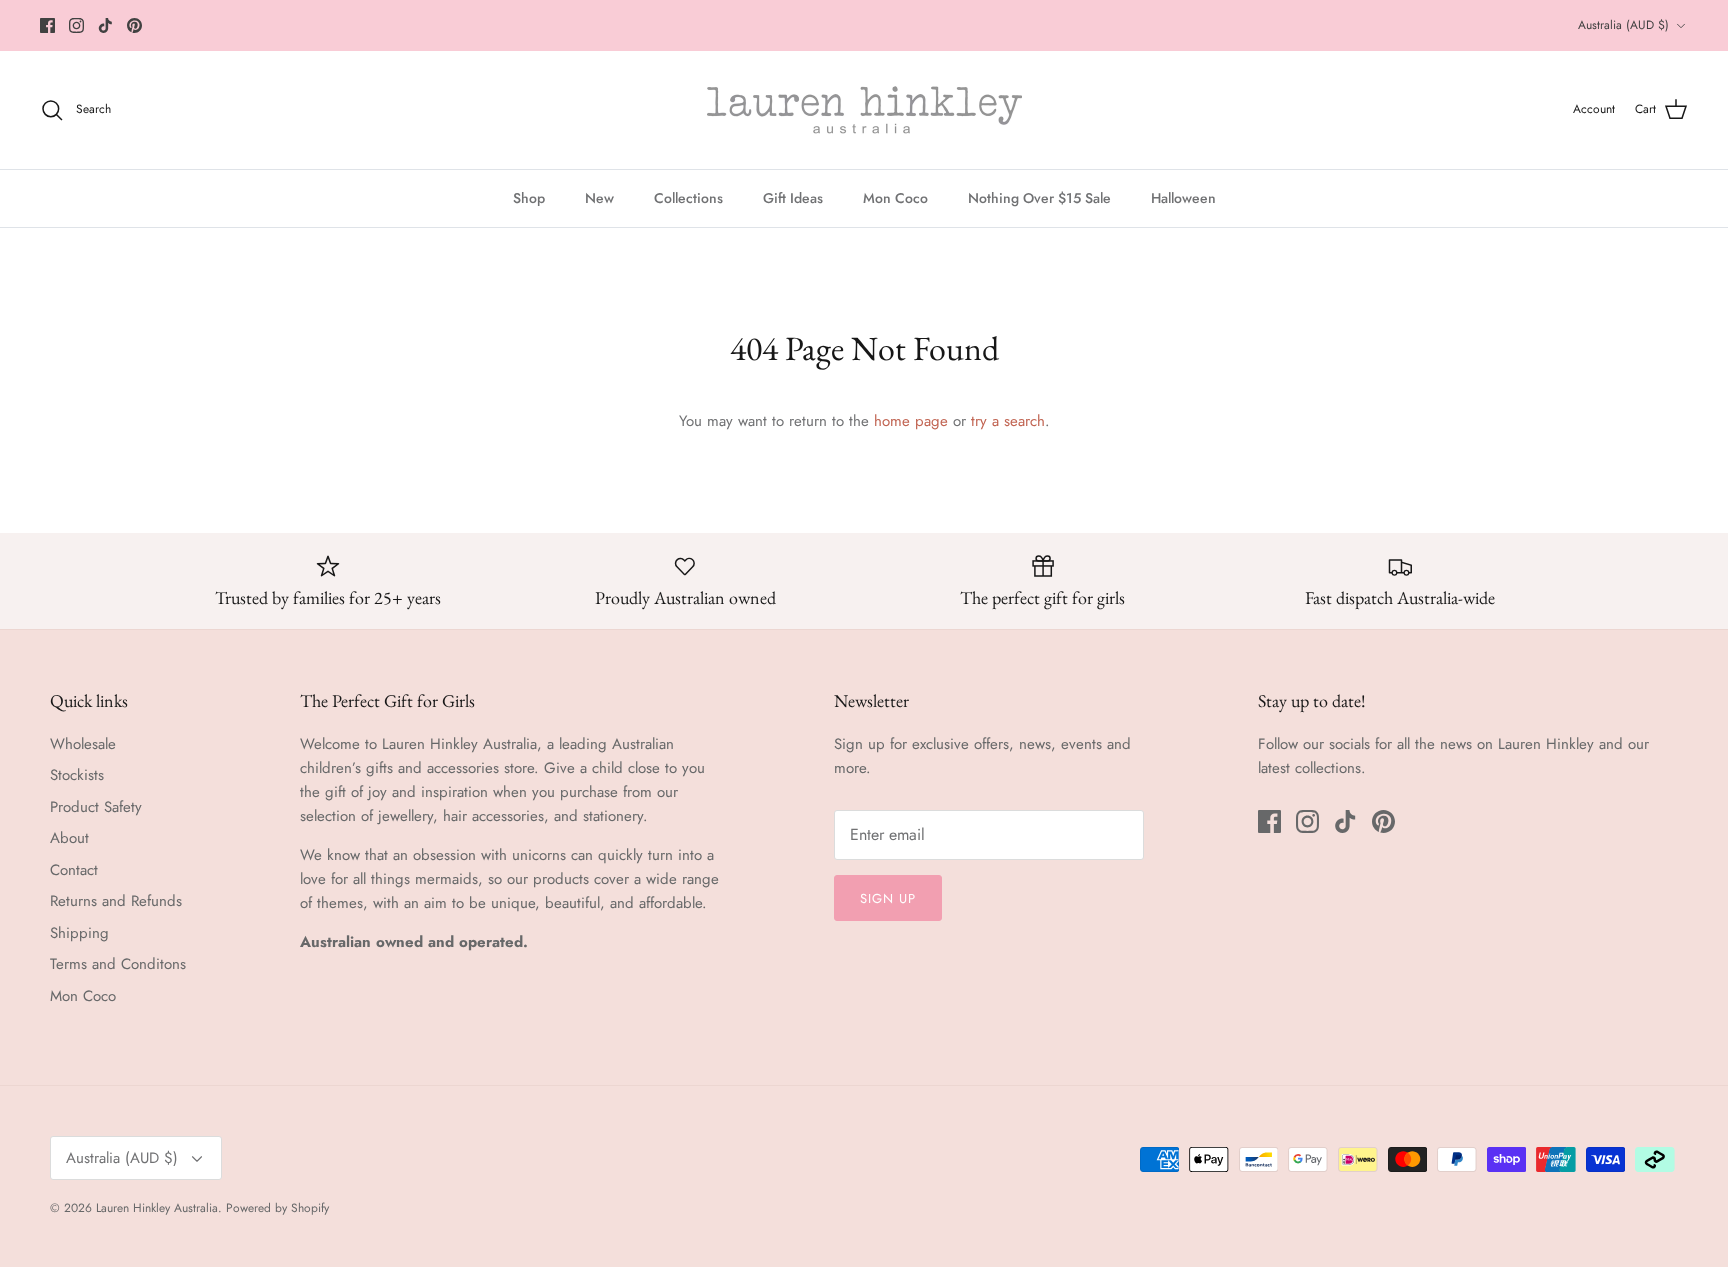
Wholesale (83, 744)
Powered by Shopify (277, 1208)
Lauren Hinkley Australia (157, 1208)
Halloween (1183, 198)
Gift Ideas (793, 198)
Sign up (888, 898)
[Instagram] (76, 25)
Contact (74, 870)
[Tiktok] (105, 25)
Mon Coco (895, 198)
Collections (688, 198)
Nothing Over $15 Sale (1039, 198)
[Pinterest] (134, 25)
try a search (1008, 421)
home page (911, 421)
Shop (529, 198)
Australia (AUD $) (1623, 25)
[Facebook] (47, 25)
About (69, 838)
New (599, 198)
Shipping (79, 933)
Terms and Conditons (118, 964)
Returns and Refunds (116, 901)
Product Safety (96, 807)
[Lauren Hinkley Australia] (864, 110)
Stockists (77, 775)
